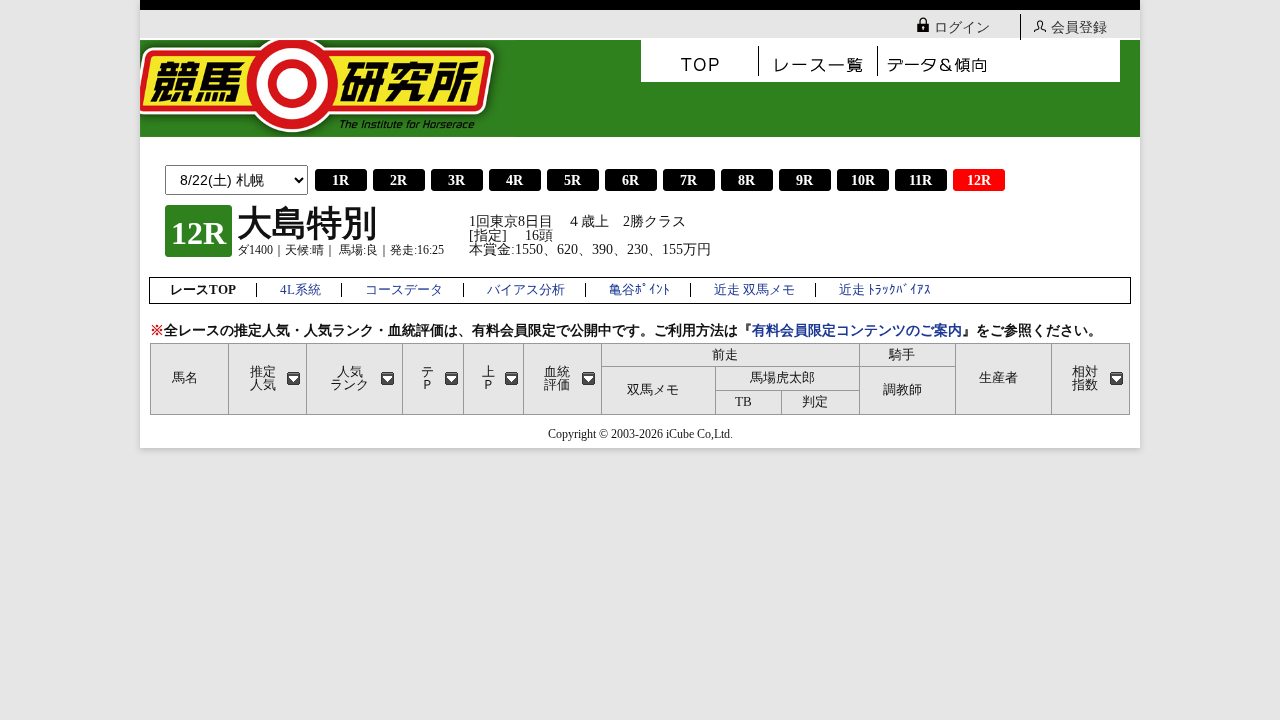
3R (456, 180)
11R (920, 180)
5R (572, 180)
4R (514, 180)
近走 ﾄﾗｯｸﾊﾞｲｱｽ (885, 290)
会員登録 (1079, 27)
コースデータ (404, 290)
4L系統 (300, 290)
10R (863, 180)
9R (804, 180)
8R (746, 180)
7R (688, 180)
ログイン (962, 27)
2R (398, 180)
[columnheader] (268, 378)
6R (630, 180)
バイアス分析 (526, 290)
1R (340, 180)
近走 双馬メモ (754, 290)
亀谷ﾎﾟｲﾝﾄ (639, 290)
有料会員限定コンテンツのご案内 (857, 330)
